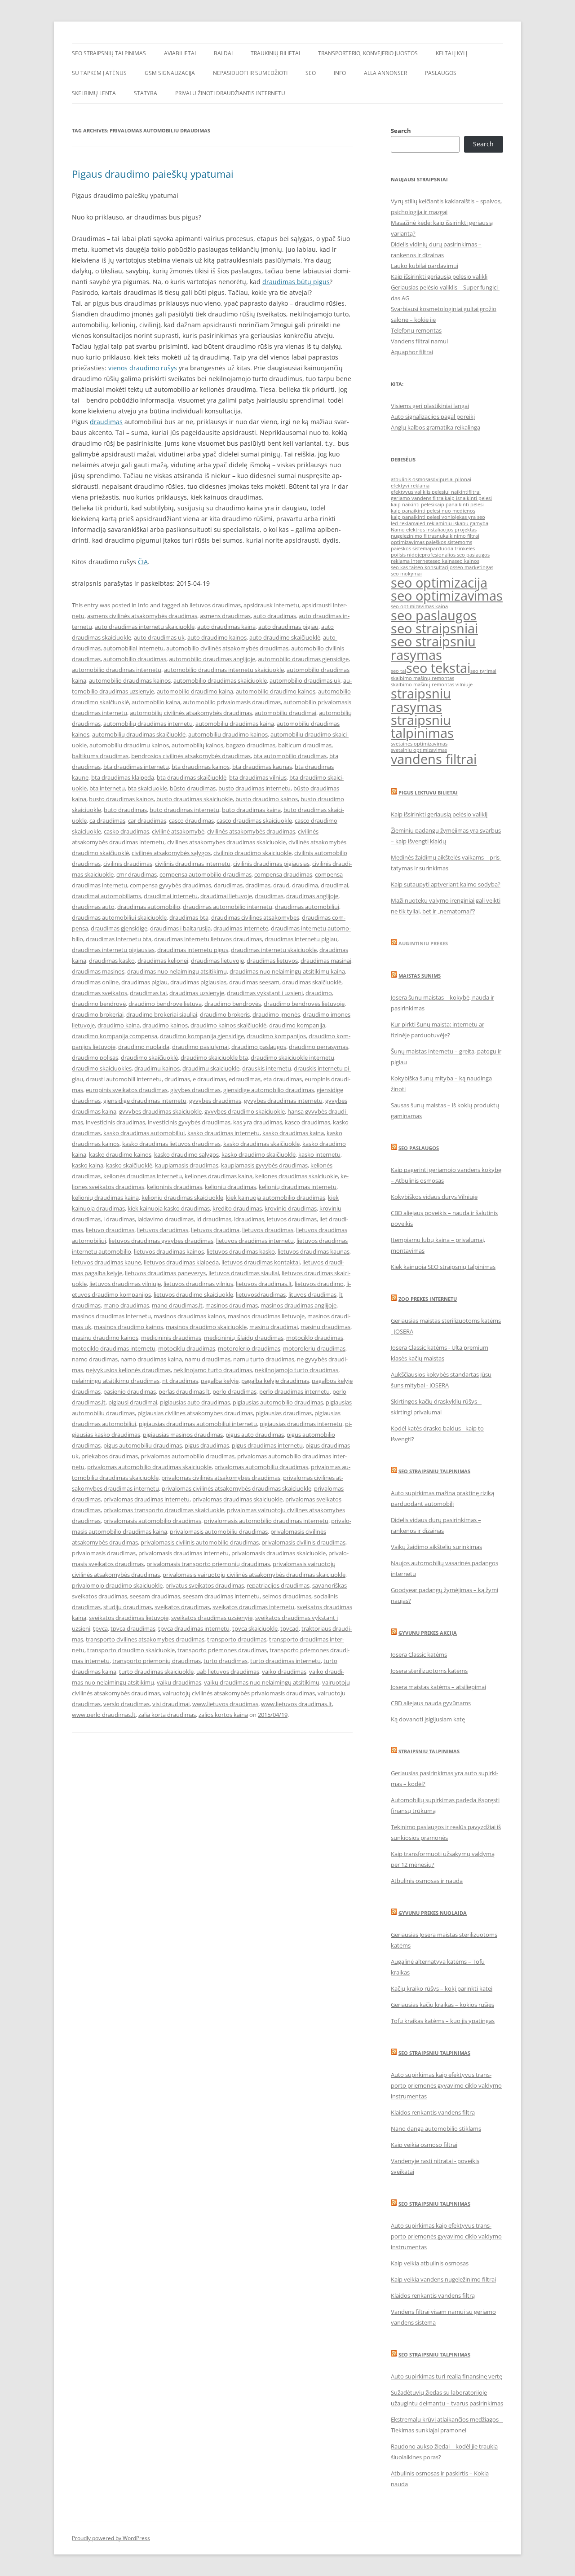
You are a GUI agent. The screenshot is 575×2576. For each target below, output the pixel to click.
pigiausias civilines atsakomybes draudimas (195, 1413)
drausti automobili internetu (124, 1079)
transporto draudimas (237, 1639)
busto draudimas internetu (254, 788)
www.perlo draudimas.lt (104, 1715)
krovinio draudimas (291, 1208)
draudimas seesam (254, 982)
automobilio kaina (156, 702)
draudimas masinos (98, 971)
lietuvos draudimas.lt (264, 1284)
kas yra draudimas (258, 1122)
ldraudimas (249, 1219)
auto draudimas (275, 616)
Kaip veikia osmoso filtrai (424, 2145)
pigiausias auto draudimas (195, 1402)
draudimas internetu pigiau (301, 939)
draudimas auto (93, 907)
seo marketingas (474, 567)
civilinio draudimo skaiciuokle (252, 853)
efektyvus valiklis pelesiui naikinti (430, 492)
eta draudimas (283, 1079)
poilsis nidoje (406, 555)
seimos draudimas (287, 1596)
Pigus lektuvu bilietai (428, 792)
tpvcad (290, 1628)
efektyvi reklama (410, 486)
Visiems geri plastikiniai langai (430, 406)
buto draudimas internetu (184, 810)
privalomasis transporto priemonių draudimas (208, 1564)
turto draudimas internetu (285, 1661)
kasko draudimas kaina (293, 1133)
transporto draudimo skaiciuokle (131, 1650)
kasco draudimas (307, 1122)
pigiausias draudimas (284, 1413)
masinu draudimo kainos (105, 1338)
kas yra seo (472, 517)
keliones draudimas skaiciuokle (296, 1176)
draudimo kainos (165, 1025)
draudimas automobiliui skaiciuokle (119, 917)
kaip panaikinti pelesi (459, 505)
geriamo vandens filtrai (418, 498)
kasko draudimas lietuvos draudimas (171, 1144)
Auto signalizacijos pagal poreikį (433, 417)
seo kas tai (403, 567)
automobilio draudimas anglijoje (212, 659)
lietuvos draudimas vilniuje (125, 1284)
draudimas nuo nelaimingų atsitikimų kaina (287, 971)
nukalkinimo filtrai (458, 536)
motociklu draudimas (187, 1348)
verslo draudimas (126, 1704)
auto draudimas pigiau (288, 627)
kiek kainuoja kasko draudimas (169, 1208)
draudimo (319, 993)
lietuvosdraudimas (261, 1295)
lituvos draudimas (312, 1295)
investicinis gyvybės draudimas (189, 1122)
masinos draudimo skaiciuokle (206, 1327)
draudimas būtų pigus (296, 282)
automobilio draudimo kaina (195, 691)
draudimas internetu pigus (193, 950)
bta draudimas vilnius (258, 777)
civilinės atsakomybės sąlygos (171, 853)
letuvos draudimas (292, 1219)
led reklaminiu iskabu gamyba (453, 523)
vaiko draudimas (284, 1672)
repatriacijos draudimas (278, 1585)
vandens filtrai (434, 759)
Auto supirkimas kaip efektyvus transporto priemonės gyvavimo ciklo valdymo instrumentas (446, 2085)
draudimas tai (148, 993)
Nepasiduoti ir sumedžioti (250, 73)
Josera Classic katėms (419, 1654)
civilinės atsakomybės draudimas (251, 831)
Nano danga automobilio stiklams (436, 2128)
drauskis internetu (267, 1068)
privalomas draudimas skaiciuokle (237, 1499)
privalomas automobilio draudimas (188, 1456)
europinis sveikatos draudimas (127, 1090)
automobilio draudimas (135, 659)
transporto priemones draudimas (222, 1650)
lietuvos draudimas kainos (169, 1251)
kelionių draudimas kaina (105, 1198)
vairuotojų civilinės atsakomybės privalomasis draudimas (239, 1693)
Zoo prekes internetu (428, 1299)
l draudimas (119, 1219)
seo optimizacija (439, 583)
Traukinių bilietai (275, 53)
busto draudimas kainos (121, 799)
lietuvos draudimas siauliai (244, 1273)
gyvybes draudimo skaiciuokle (245, 1111)
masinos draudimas (232, 1305)
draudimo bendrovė (99, 1004)
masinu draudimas (325, 1327)
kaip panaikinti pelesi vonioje (425, 517)
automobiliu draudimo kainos (228, 734)
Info (340, 73)
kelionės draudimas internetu (143, 1176)
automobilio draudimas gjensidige (303, 659)
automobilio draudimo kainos (276, 691)
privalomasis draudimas (104, 1553)
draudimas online (95, 982)
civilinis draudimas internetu (193, 864)
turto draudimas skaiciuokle (156, 1672)
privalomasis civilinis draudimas (303, 1542)
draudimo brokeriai (98, 1014)
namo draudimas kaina (151, 1359)
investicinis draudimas (115, 1122)
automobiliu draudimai (285, 713)
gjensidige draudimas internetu (145, 1101)
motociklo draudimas (315, 1338)
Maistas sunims (420, 976)
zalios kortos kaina (223, 1715)
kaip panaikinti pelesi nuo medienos (433, 511)
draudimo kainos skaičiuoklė (228, 1025)
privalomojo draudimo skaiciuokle (117, 1585)
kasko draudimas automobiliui (144, 1133)
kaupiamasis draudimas (187, 1165)
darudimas (228, 885)
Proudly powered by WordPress (111, 2538)
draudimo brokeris (225, 1014)
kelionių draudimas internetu (298, 1187)
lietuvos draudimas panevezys (165, 1273)
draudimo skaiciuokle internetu (292, 1058)
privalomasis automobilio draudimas (152, 1521)
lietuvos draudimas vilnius (198, 1284)
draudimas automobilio (149, 907)
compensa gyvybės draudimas (170, 885)
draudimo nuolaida (144, 1047)
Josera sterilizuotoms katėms (429, 1671)
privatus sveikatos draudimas (205, 1585)
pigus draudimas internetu (267, 1445)
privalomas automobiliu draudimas (261, 1467)
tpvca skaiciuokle (255, 1628)
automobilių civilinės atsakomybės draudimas (191, 713)
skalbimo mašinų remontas (422, 678)
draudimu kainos (157, 1068)
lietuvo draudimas (110, 1230)
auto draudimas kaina (226, 627)
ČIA (143, 562)
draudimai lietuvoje (226, 896)
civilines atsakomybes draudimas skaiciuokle (226, 842)
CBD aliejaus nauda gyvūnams (431, 1703)
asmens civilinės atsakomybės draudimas (142, 616)
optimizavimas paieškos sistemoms (431, 542)
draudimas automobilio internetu (228, 907)
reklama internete (412, 561)
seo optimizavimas (447, 596)
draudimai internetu (171, 896)
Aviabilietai (180, 53)
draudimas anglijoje (312, 896)
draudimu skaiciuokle (211, 1068)
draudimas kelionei (163, 961)
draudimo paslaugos (259, 1047)
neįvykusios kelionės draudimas (128, 1370)
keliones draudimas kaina (219, 1176)
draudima (305, 885)
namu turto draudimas (264, 1359)
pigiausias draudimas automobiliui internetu (198, 1424)
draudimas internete (241, 928)
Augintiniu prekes (423, 943)
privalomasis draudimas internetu (184, 1553)
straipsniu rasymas (421, 700)
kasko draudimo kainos (120, 1154)
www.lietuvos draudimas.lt (296, 1704)
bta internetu (107, 788)
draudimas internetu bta (119, 939)
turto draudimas (226, 1661)
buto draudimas (125, 810)
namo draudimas (95, 1359)
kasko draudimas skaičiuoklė (261, 1144)
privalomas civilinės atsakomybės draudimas (221, 1478)
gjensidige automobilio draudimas (269, 1090)
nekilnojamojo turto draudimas (296, 1370)
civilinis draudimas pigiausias (271, 864)
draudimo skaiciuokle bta (214, 1058)
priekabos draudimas (110, 1456)
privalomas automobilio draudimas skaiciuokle (149, 1467)
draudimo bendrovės (233, 1004)
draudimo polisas (95, 1058)
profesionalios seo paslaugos (456, 555)
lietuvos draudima (215, 1230)
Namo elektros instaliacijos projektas (434, 530)
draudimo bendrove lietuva (165, 1004)
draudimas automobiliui (307, 907)
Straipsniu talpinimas (429, 1751)
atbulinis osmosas (412, 479)
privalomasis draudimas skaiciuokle (279, 1553)
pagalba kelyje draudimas (275, 1381)
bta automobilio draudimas (290, 756)
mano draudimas (126, 1305)
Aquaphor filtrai (412, 352)
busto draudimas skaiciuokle (195, 799)
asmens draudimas (225, 616)
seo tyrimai (483, 671)
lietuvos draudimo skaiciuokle (193, 1295)
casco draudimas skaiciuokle (254, 821)
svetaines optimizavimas (419, 744)
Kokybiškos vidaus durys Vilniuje (434, 1197)
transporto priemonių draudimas (157, 1661)
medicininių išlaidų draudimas (244, 1338)
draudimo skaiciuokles (102, 1068)
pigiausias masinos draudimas (183, 1435)
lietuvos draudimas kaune (106, 1262)
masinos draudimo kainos (128, 1327)
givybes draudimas (195, 1090)
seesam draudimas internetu (221, 1596)
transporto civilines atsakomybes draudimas (145, 1639)
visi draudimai (171, 1704)
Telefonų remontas (416, 330)
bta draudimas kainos (201, 767)
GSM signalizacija (170, 73)
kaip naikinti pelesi (413, 505)
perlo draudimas (234, 1391)
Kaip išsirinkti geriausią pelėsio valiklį (439, 276)
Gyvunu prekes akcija (428, 1633)
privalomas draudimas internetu (146, 1499)
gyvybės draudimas (215, 1101)
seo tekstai (438, 668)
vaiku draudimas (179, 1682)
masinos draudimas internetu (111, 1316)
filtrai (475, 492)
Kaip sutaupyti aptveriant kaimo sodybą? (446, 884)
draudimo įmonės (276, 1014)
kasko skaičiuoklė (129, 1165)
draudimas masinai (326, 961)
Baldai (223, 53)
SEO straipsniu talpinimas (434, 1471)
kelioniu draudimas (230, 1187)
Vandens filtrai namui (419, 341)
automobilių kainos (197, 745)
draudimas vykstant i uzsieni (265, 993)
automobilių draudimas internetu (148, 724)
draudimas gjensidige (119, 928)
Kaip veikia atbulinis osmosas (430, 2263)
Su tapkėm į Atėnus (99, 73)
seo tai (398, 671)
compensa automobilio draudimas (206, 874)
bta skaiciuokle (147, 788)
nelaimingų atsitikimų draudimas (116, 1381)
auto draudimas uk (159, 637)
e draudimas (209, 1079)
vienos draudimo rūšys (143, 368)
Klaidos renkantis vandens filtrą (433, 2112)
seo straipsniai (434, 628)
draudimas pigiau (144, 982)
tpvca (100, 1628)
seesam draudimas (155, 1596)
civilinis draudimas (128, 864)
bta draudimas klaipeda (123, 777)
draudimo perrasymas (318, 1047)
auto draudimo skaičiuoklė (285, 637)
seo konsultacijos (435, 567)
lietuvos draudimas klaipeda (181, 1262)
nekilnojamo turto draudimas (213, 1370)
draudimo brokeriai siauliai (162, 1014)
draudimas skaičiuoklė (312, 982)
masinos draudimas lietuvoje (266, 1316)
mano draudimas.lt (177, 1305)
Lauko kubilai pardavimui (425, 266)
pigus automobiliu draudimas (143, 1445)
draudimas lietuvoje (217, 961)
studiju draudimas (128, 1607)
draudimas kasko (112, 961)
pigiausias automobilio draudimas (278, 1402)
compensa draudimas (283, 874)
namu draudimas (208, 1359)
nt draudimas (180, 1381)
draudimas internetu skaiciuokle (274, 950)
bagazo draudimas (251, 745)
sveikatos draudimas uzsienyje (212, 1618)
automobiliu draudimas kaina (235, 724)
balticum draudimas (305, 745)
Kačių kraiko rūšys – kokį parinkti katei (442, 1988)
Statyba (146, 93)
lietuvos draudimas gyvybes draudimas (161, 1241)
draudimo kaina (119, 1025)
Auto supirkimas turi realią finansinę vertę (447, 2376)
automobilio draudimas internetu (117, 670)
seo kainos (467, 561)
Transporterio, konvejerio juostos (368, 53)
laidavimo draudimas (166, 1219)
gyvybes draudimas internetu (283, 1101)
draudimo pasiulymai (200, 1047)
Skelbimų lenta (94, 93)
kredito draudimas (237, 1208)
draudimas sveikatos (100, 993)
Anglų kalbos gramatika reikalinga (436, 427)
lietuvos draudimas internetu (255, 1241)
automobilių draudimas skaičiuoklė (139, 734)
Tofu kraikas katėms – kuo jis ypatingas (443, 2021)
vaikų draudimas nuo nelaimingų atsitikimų (262, 1682)
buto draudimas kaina (251, 810)
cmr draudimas (137, 874)
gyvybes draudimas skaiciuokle (160, 1111)
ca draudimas (107, 821)
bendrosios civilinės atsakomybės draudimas (191, 756)
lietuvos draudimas (268, 1230)
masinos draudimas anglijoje (299, 1305)
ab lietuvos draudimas (211, 605)
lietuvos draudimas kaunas (314, 1251)
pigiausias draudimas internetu (301, 1424)
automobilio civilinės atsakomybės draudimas (227, 648)
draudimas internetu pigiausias (113, 950)
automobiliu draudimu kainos (129, 745)
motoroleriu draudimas (314, 1348)
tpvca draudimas (133, 1628)
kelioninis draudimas (175, 1187)
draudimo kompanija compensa (115, 1036)
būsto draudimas (193, 788)
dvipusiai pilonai (452, 479)
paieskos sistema (410, 549)
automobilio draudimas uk (305, 680)
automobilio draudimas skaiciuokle (220, 680)
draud (281, 885)
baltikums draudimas (100, 756)
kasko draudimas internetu (223, 1133)
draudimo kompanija (297, 1025)
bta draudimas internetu (136, 767)
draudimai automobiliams (106, 896)
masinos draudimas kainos (189, 1316)
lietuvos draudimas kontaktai (261, 1262)
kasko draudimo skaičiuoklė (259, 1154)
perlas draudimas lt (184, 1391)
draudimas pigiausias (198, 982)
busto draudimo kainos (267, 799)
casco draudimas (191, 821)
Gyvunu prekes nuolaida (433, 1913)
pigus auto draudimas (255, 1435)
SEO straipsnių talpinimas (109, 53)
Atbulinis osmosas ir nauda (427, 1881)
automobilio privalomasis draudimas (232, 702)
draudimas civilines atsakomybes (255, 917)
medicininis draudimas (171, 1338)
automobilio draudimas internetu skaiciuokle (224, 670)
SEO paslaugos (419, 1148)
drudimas (177, 1079)
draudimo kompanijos (276, 1036)
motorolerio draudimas (249, 1348)
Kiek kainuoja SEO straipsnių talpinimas (443, 1267)
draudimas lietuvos (272, 961)
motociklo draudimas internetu (114, 1348)
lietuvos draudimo (319, 1284)
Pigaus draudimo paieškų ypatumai (153, 174)
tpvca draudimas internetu (194, 1628)
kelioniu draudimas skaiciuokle (182, 1198)
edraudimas (245, 1079)
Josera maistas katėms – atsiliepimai (438, 1687)
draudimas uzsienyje (197, 993)
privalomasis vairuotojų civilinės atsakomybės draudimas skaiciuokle (254, 1575)
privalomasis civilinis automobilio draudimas (200, 1542)
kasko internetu (319, 1154)
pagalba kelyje (220, 1381)
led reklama (405, 523)
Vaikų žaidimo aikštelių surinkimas (436, 1547)
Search (401, 131)
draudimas (106, 422)
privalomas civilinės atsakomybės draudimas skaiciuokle (237, 1488)
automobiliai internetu (133, 648)
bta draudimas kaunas (262, 767)
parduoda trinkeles (452, 549)
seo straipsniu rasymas (433, 648)
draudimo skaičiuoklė (149, 1058)
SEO (311, 73)
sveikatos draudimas (182, 1607)
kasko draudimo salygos (186, 1154)
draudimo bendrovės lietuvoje (304, 1004)
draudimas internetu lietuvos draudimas (208, 939)
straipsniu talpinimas (422, 726)
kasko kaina (88, 1165)
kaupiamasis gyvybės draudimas (264, 1165)
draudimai (334, 885)
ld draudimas (214, 1219)
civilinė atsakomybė (178, 831)
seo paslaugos (434, 615)
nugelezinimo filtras (414, 536)
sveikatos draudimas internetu (253, 1607)
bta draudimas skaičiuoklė (192, 777)
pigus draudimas (207, 1445)
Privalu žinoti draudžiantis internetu (230, 93)
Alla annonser (385, 73)
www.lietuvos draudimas (225, 1704)
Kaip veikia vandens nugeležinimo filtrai (443, 2279)
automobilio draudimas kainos (130, 680)
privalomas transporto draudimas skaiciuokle (164, 1510)
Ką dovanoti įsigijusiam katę (428, 1719)
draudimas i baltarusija (180, 928)
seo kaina (444, 561)
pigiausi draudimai (133, 1402)
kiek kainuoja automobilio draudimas (276, 1198)
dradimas (258, 885)
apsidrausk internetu (271, 605)
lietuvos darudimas (163, 1230)
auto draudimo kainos (217, 637)
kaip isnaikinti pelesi (468, 498)
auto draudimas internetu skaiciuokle (145, 627)
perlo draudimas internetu (294, 1391)
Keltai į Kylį (451, 53)
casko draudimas (126, 831)
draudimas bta (189, 917)
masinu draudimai (274, 1327)
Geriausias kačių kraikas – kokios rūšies (442, 2005)
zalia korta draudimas (167, 1715)
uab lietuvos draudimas (228, 1672)
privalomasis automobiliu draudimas (219, 1532)
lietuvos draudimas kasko (241, 1251)
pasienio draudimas (130, 1391)
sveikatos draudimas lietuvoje (129, 1618)
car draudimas (147, 821)
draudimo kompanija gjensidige (202, 1036)
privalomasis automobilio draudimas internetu (266, 1521)
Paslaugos (441, 73)
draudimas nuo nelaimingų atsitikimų (177, 971)
